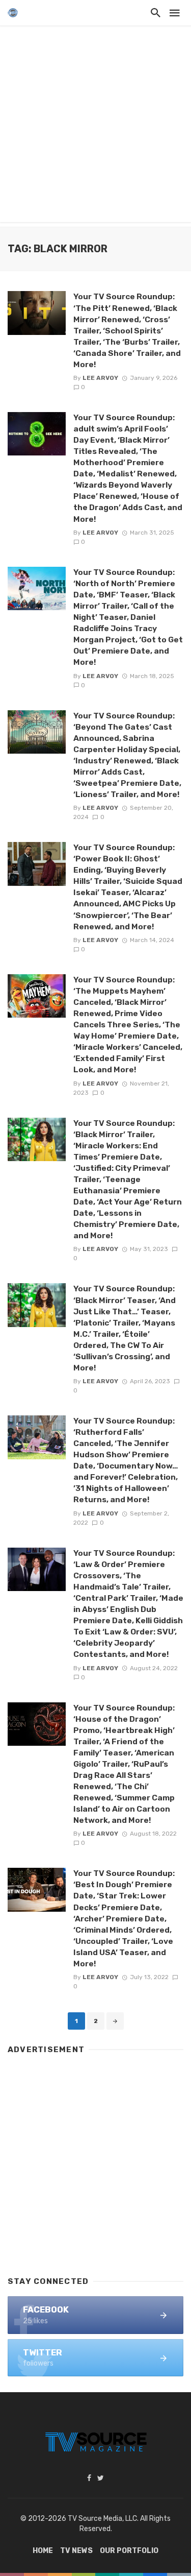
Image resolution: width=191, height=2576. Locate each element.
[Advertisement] (95, 126)
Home (43, 2551)
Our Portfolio (129, 2551)
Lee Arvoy (100, 378)
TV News (76, 2551)
